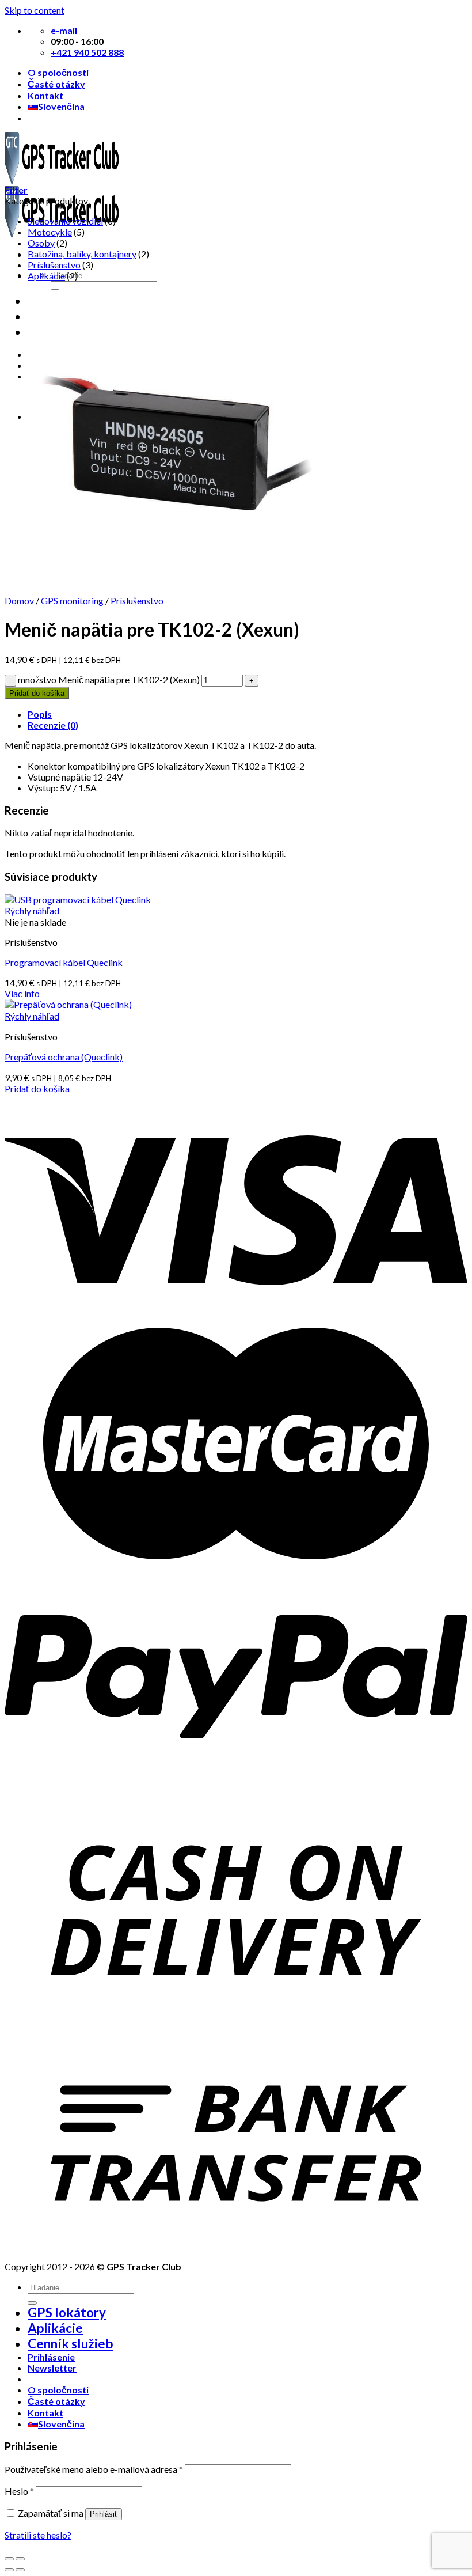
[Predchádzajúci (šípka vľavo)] (9, 2570)
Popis (40, 714)
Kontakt (45, 95)
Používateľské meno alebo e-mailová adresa (94, 2469)
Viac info (22, 993)
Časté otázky (56, 84)
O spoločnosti (58, 72)
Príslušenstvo (54, 265)
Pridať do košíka (37, 693)
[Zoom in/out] (20, 2559)
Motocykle (50, 232)
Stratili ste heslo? (38, 2535)
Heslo (19, 2491)
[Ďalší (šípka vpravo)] (20, 2570)
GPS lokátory (67, 2312)
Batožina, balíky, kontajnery (82, 254)
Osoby (41, 243)
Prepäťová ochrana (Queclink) (64, 1057)
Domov (19, 601)
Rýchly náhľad (32, 910)
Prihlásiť (104, 2514)
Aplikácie (46, 276)
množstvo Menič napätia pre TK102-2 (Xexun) (109, 679)
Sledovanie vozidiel (65, 221)
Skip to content (35, 10)
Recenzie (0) (53, 725)
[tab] (248, 714)
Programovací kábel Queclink (64, 962)
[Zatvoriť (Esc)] (9, 2559)
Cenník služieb (71, 2344)
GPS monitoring (72, 601)
